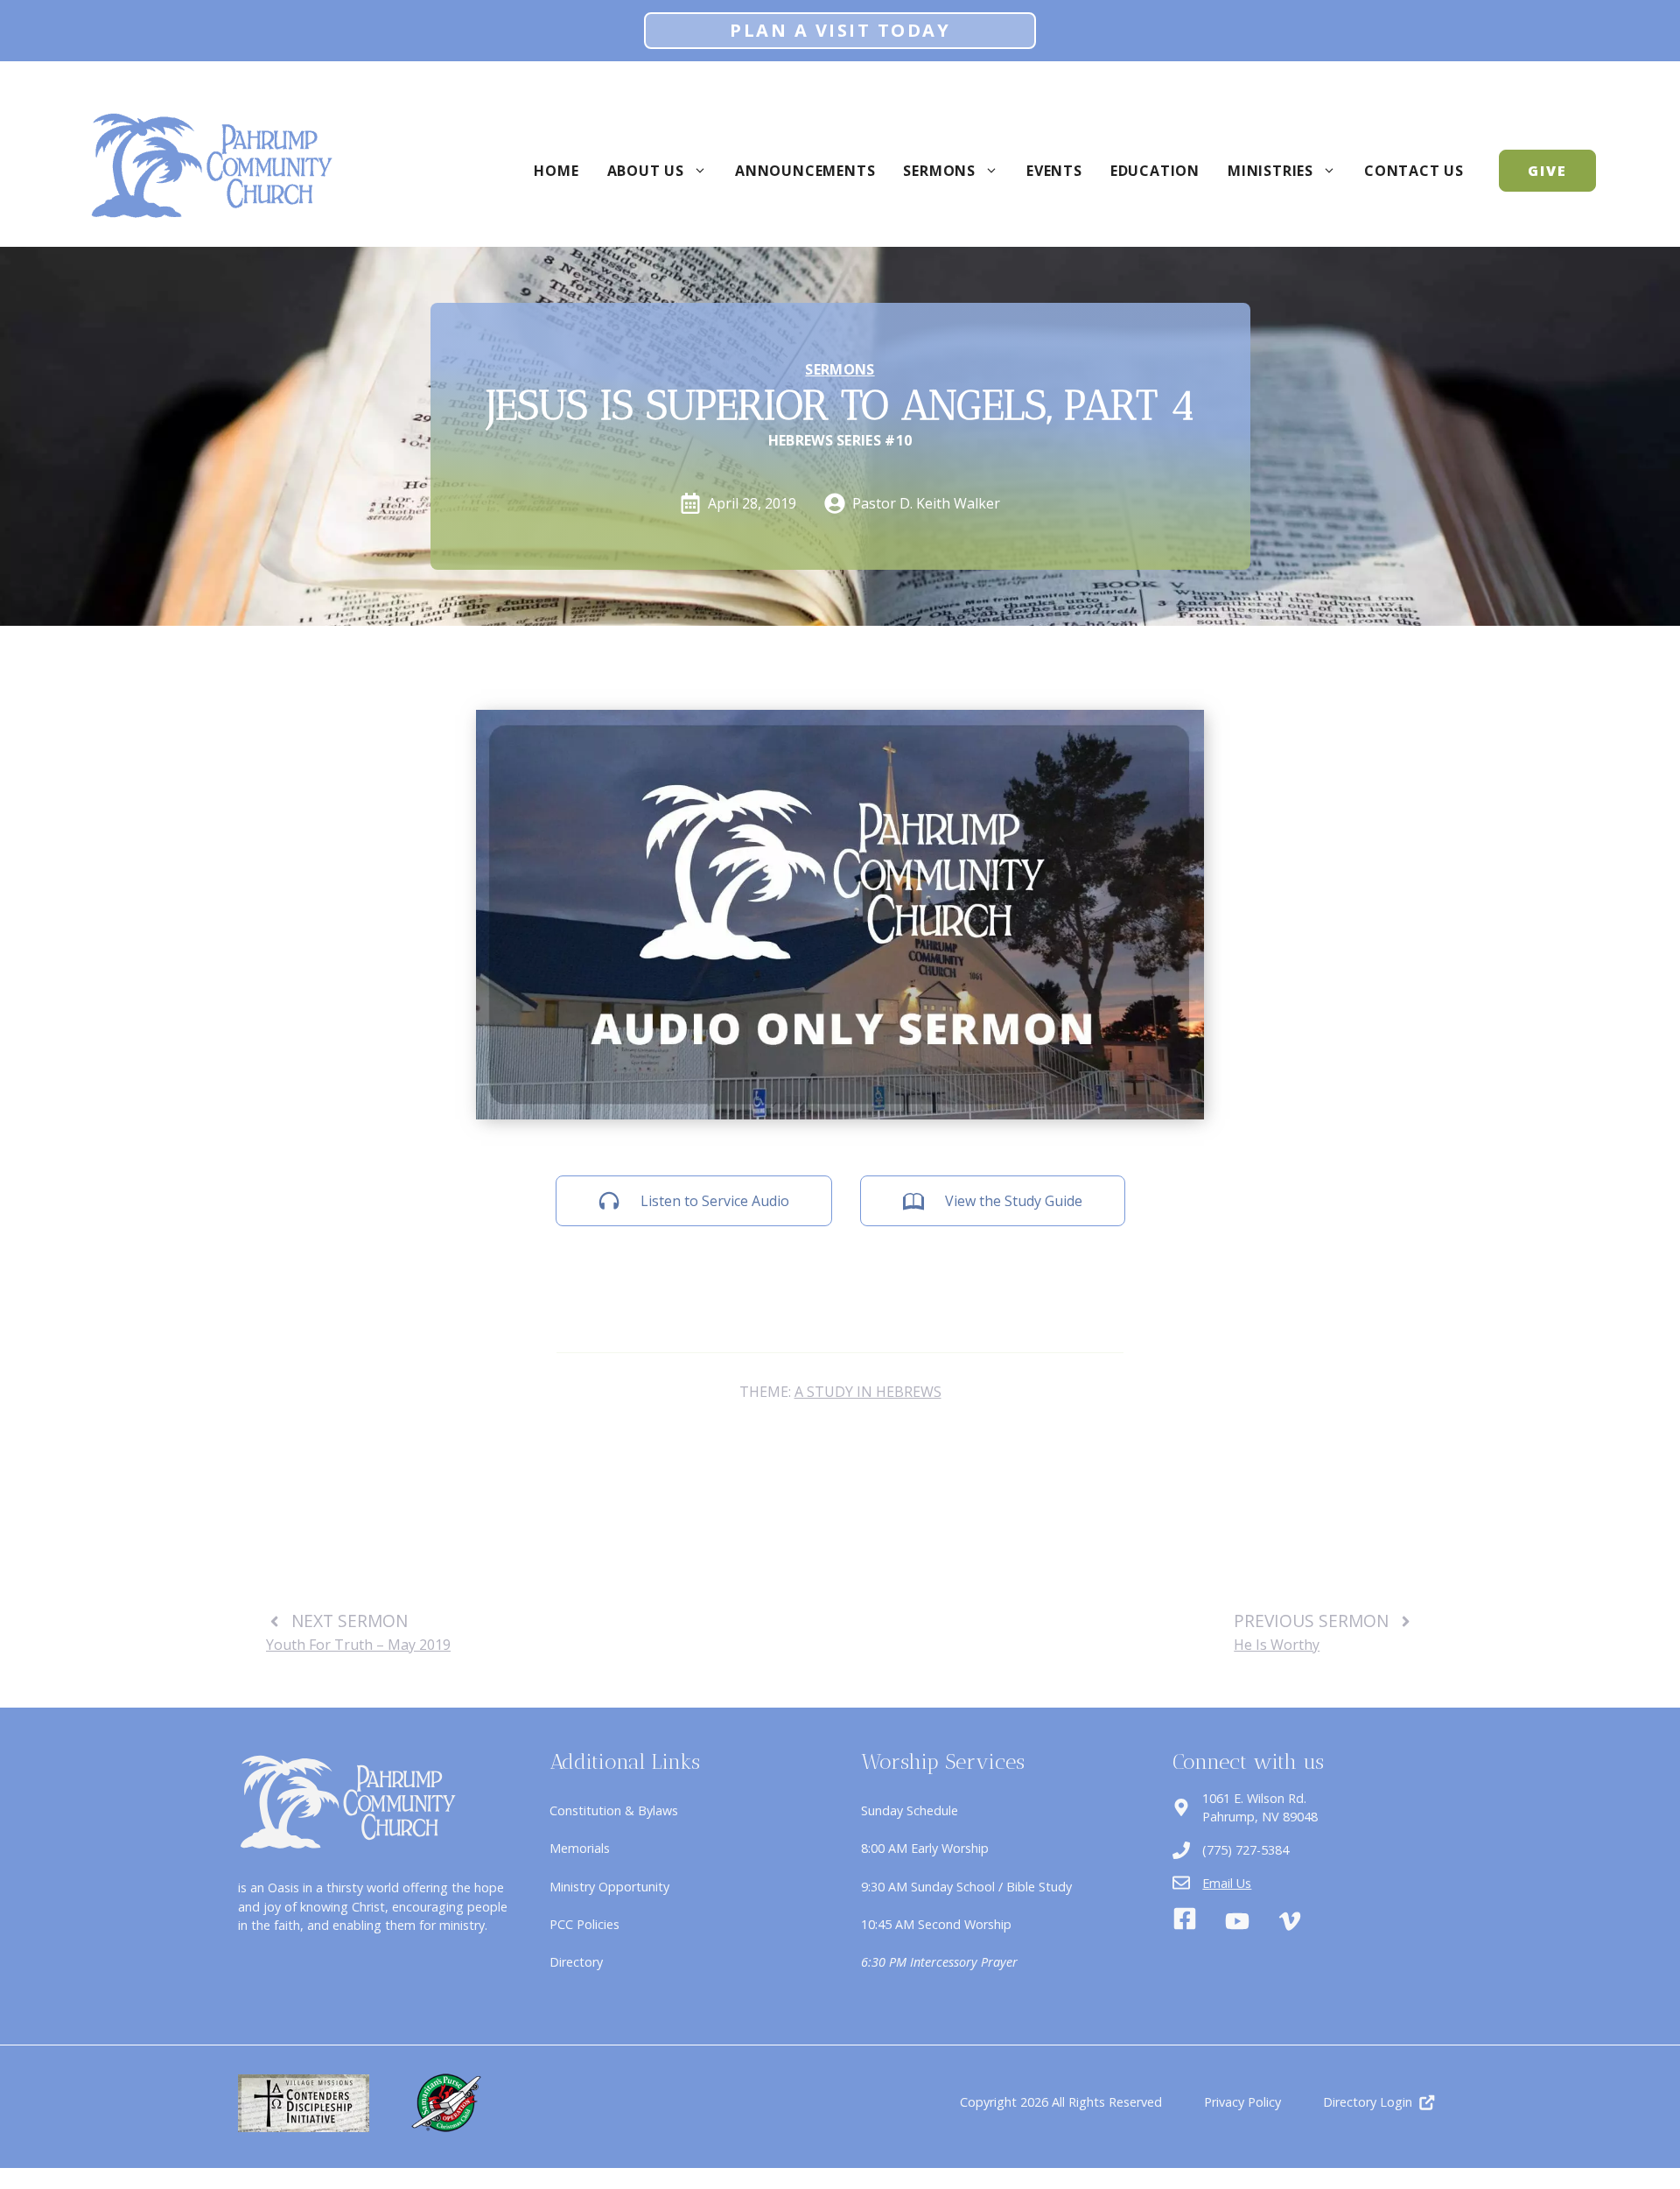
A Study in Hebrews (868, 1392)
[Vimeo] (1290, 1921)
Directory (576, 1962)
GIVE (1547, 171)
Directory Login (1368, 2102)
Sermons (939, 171)
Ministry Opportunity (609, 1887)
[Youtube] (1237, 1921)
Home (556, 171)
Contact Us (1414, 171)
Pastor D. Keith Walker (926, 503)
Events (1054, 171)
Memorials (580, 1848)
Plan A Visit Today (840, 30)
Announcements (805, 171)
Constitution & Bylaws (614, 1810)
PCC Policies (584, 1924)
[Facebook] (1185, 1921)
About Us (646, 171)
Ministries (1270, 171)
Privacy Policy (1242, 2102)
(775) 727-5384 (1246, 1850)
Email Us (1227, 1883)
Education (1155, 171)
